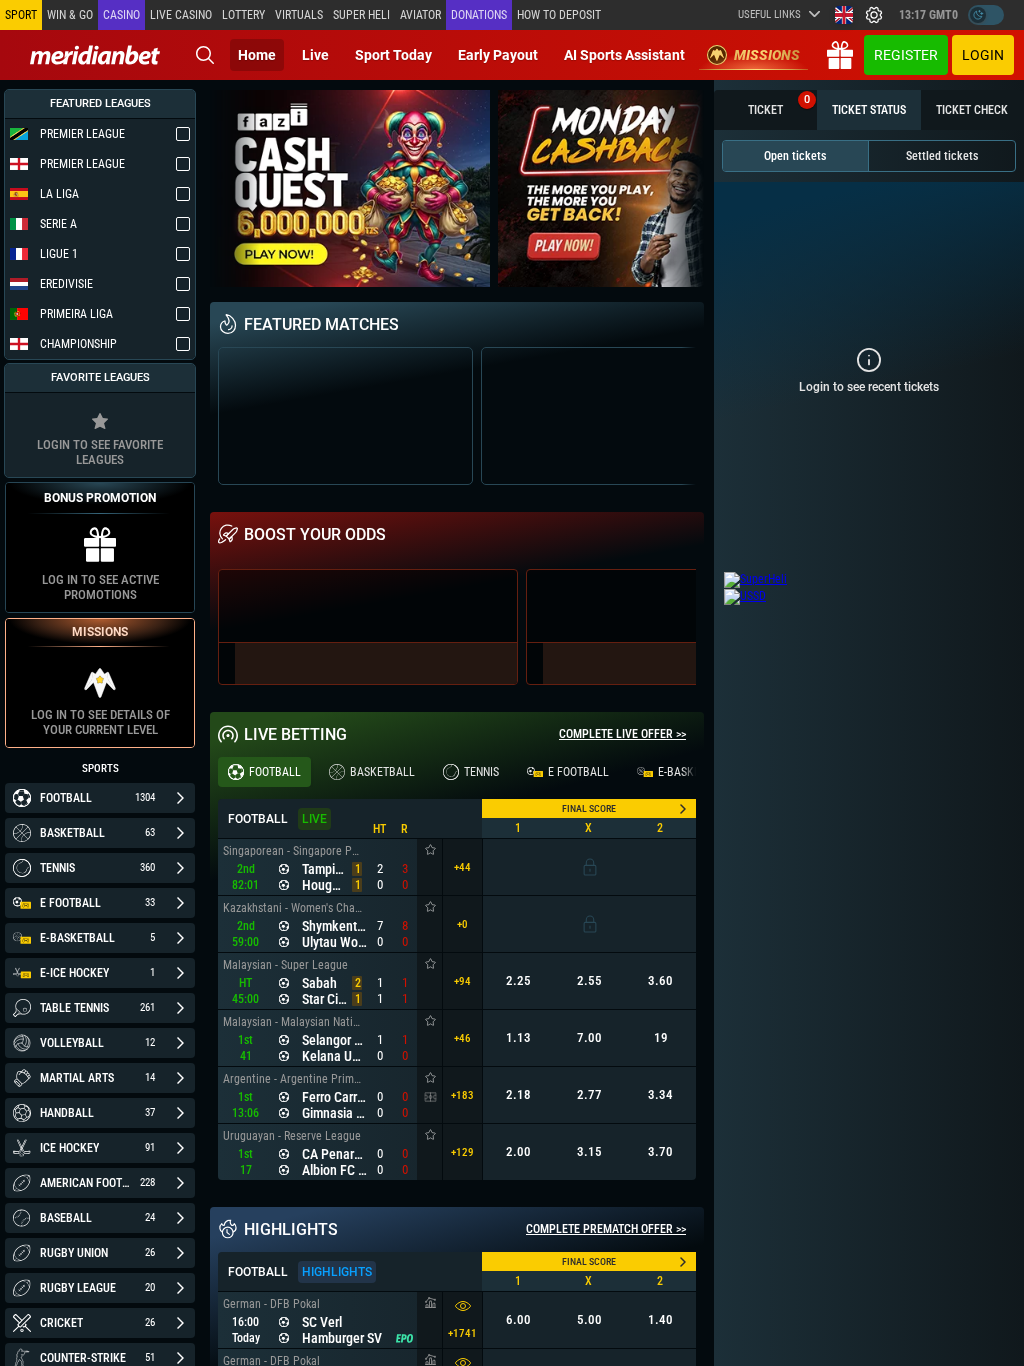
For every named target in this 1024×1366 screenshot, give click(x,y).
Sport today (393, 55)
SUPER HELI (361, 15)
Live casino (181, 15)
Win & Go (70, 15)
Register (906, 55)
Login (983, 55)
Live (315, 55)
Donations (479, 15)
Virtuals (299, 15)
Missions (767, 55)
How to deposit (559, 15)
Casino (121, 15)
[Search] (205, 55)
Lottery (243, 15)
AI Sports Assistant (624, 55)
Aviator (420, 15)
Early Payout (498, 55)
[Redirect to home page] (95, 55)
